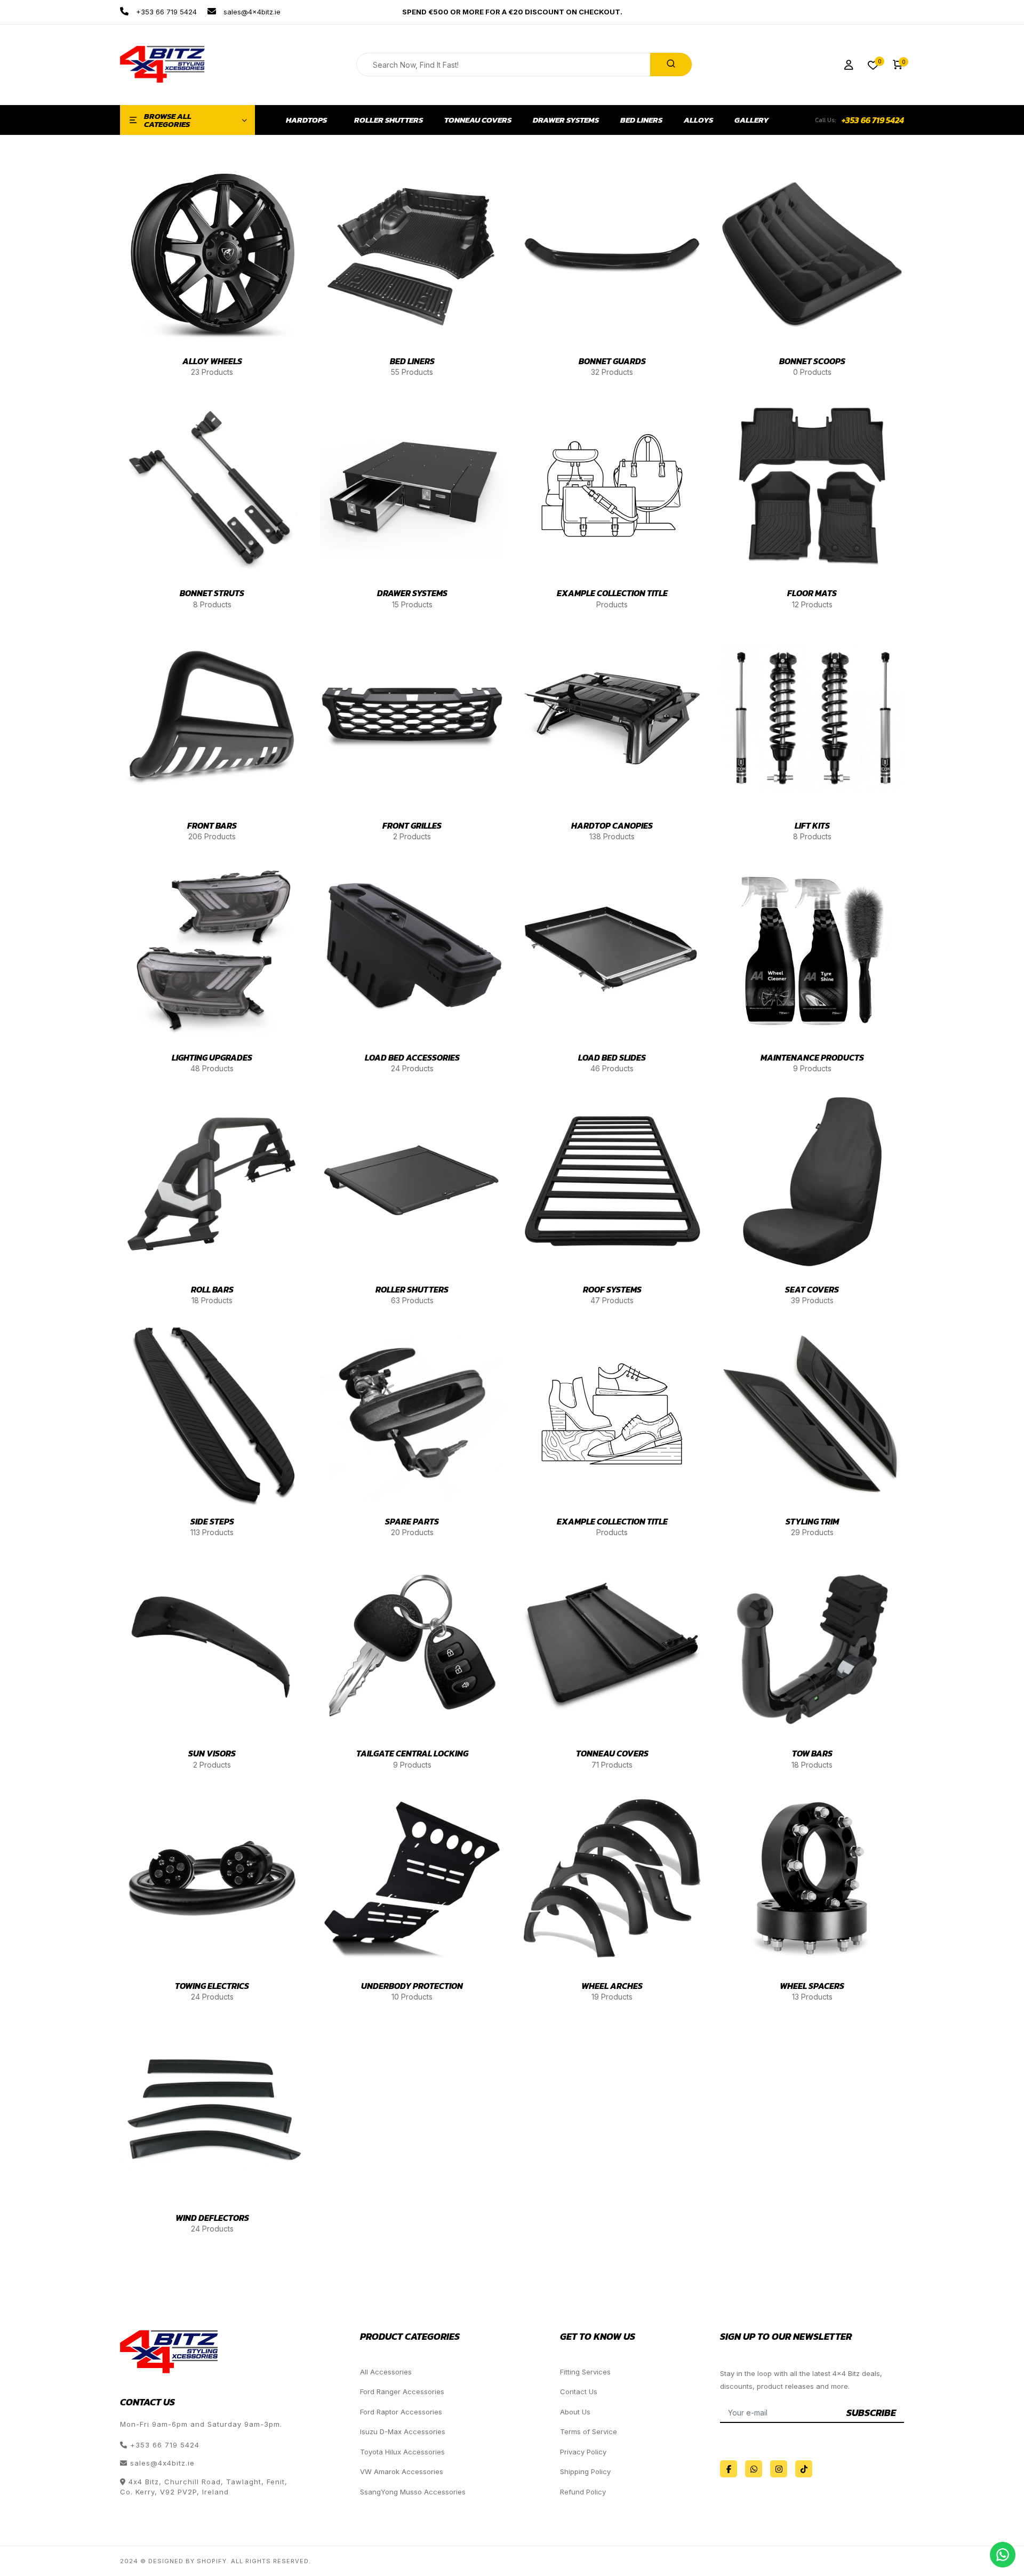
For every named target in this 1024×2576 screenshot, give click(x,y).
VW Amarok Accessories (402, 2471)
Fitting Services (585, 2372)
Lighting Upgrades (212, 1057)
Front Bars (212, 825)
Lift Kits (812, 825)
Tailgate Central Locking (412, 1753)
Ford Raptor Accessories (401, 2412)
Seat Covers (812, 1289)
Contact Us (579, 2392)
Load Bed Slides (612, 1057)
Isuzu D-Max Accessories (403, 2431)
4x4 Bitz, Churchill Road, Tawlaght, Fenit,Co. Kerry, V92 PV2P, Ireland (204, 2487)
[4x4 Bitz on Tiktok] (804, 2469)
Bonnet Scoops (812, 361)
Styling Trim (812, 1521)
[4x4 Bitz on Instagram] (779, 2469)
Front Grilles (412, 825)
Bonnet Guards (612, 361)
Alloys (698, 120)
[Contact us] (1003, 2555)
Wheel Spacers (812, 1986)
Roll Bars (212, 1289)
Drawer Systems (566, 120)
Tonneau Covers (478, 120)
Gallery (752, 120)
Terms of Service (589, 2431)
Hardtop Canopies (612, 825)
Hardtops (306, 120)
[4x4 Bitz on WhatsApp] (754, 2469)
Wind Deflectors (212, 2218)
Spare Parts (412, 1521)
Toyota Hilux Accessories (402, 2452)
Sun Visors (212, 1753)
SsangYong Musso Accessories (413, 2492)
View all (211, 338)
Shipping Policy (585, 2471)
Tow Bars (812, 1753)
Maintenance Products (812, 1057)
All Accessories (386, 2372)
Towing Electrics (212, 1986)
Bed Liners (641, 120)
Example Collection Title (612, 593)
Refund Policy (583, 2492)
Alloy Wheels (212, 361)
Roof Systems (612, 1289)
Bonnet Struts (212, 593)
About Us (575, 2412)
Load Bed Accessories (412, 1057)
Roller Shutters (389, 120)
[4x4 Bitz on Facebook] (729, 2469)
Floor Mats (812, 593)
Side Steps (212, 1521)
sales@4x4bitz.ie (251, 12)
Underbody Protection (412, 1986)
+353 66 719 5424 (165, 12)
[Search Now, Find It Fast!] (671, 65)
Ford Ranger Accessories (402, 2392)
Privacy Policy (583, 2452)
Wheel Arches (612, 1986)
